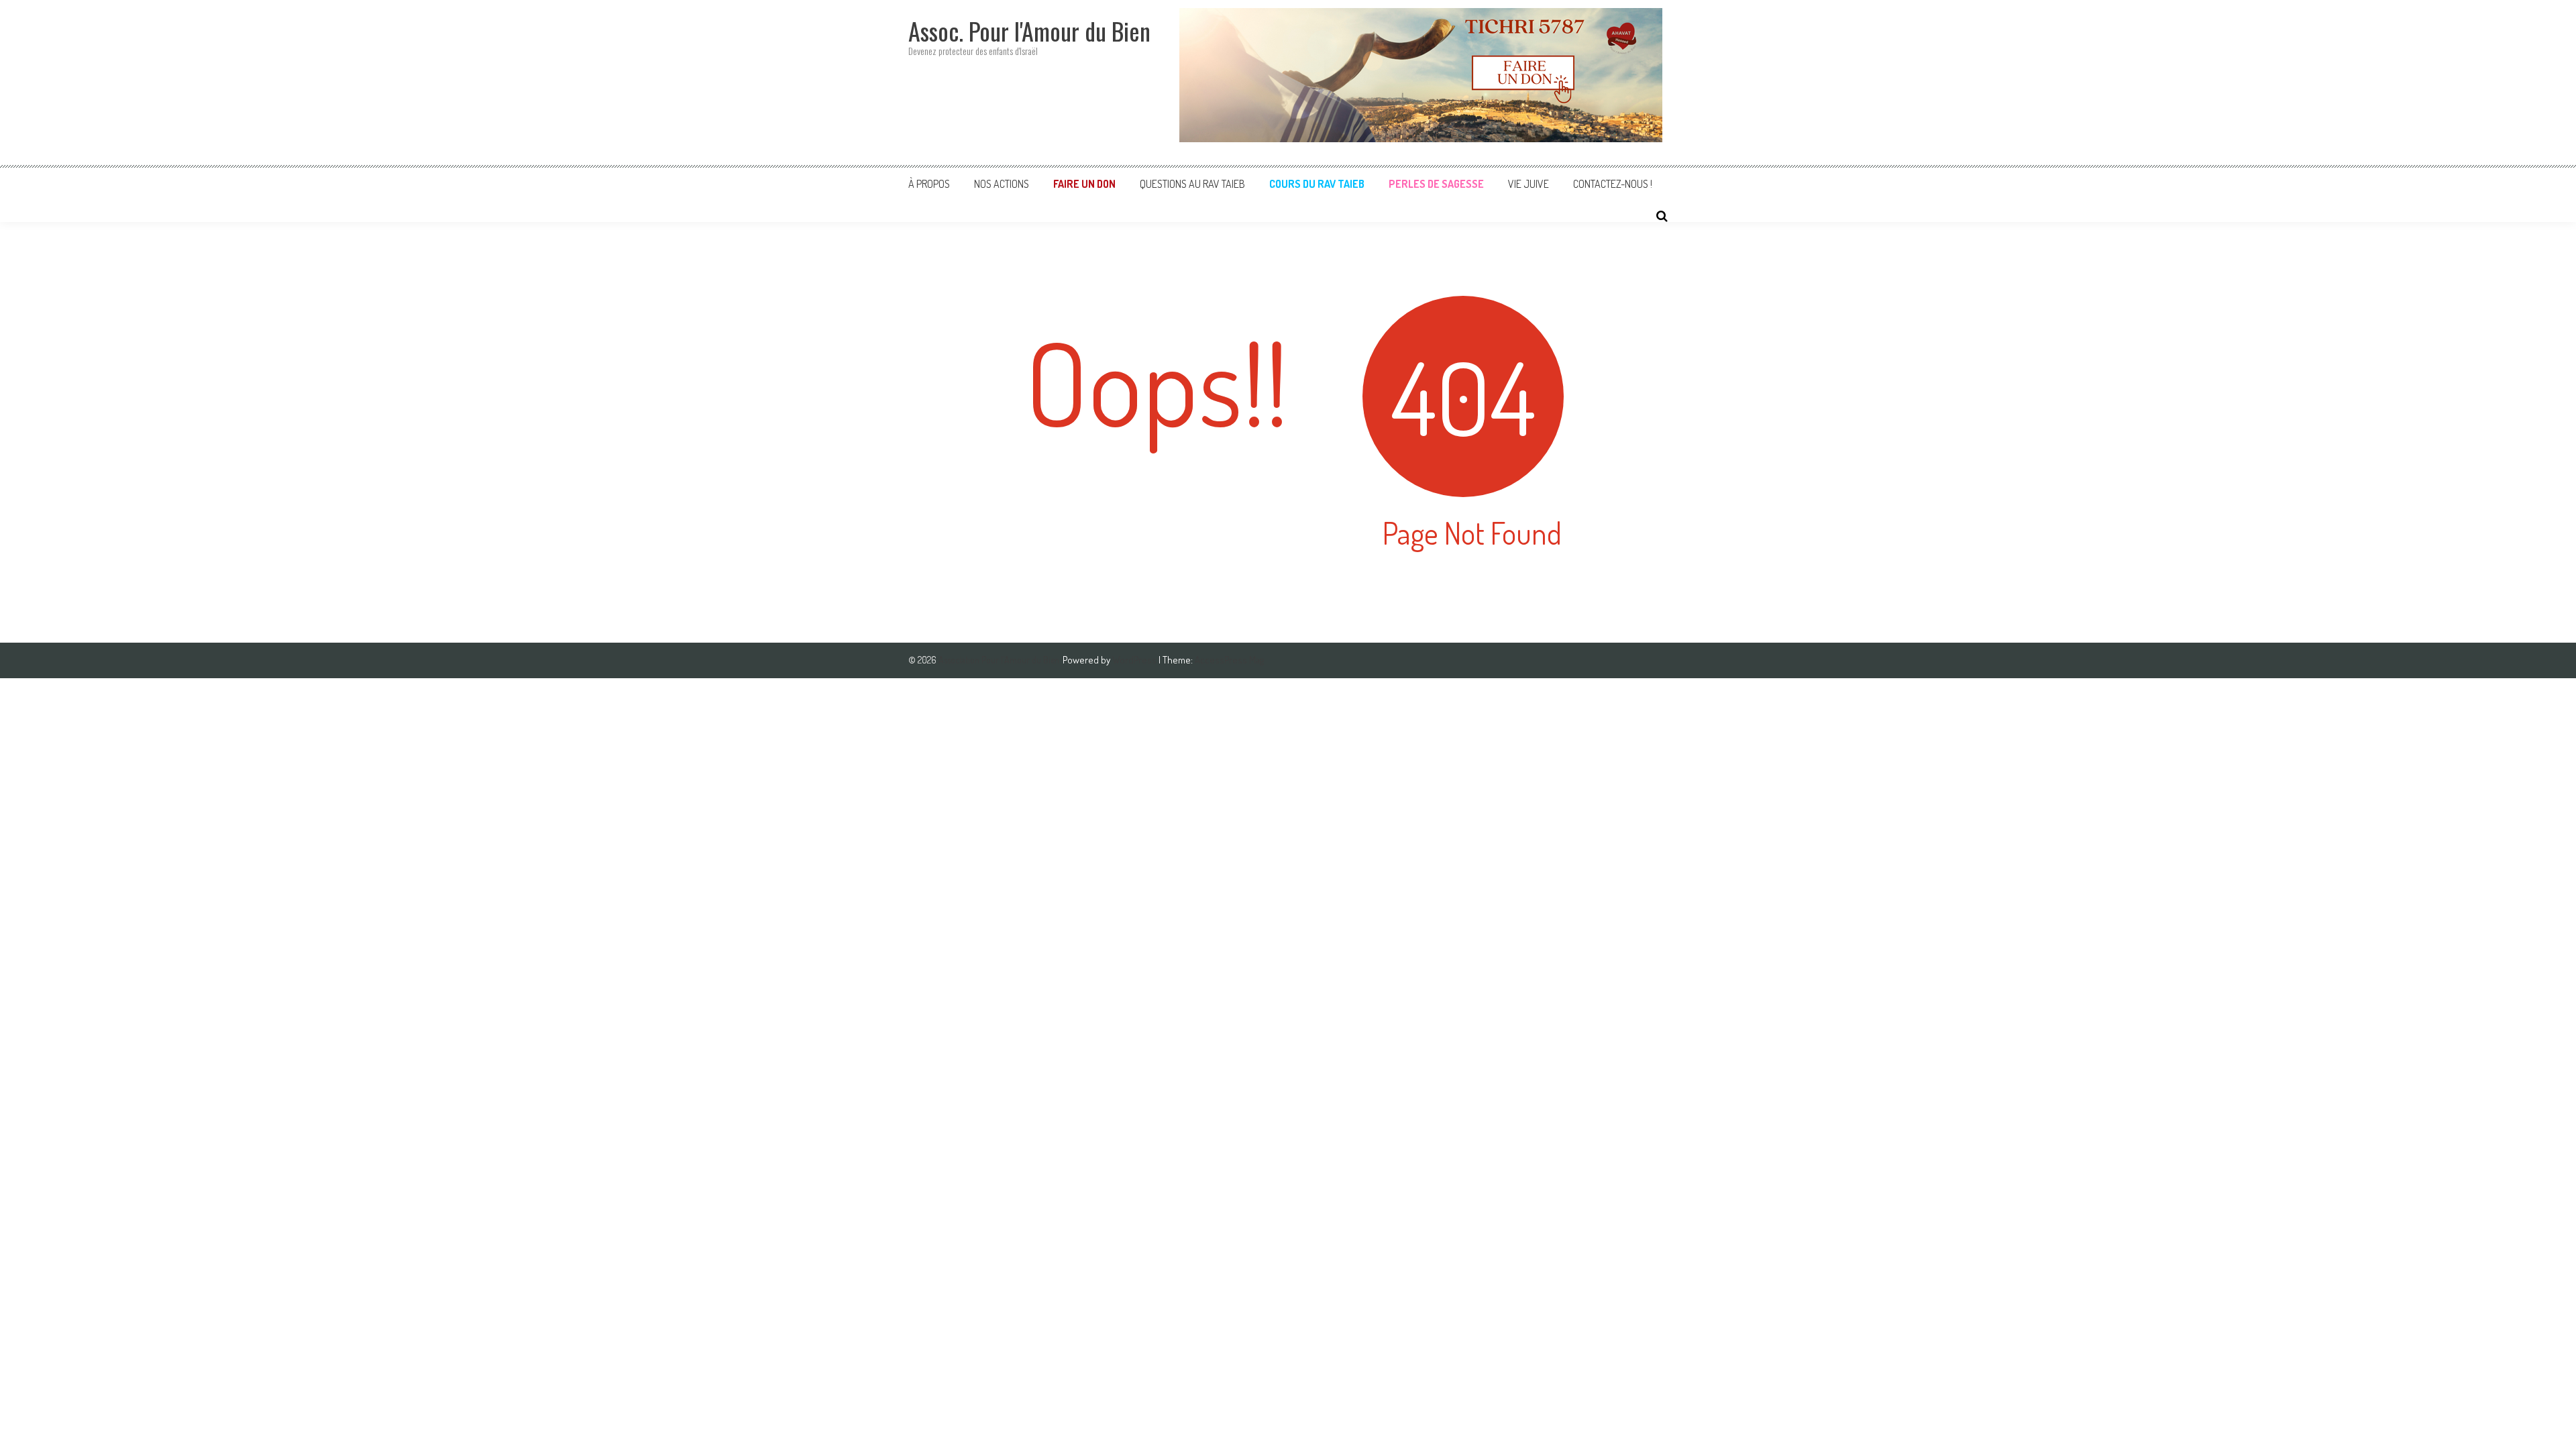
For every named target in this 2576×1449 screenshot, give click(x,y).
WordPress (1135, 660)
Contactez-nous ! (1613, 184)
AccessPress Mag (1229, 660)
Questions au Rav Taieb (1192, 184)
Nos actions (1002, 184)
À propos (929, 184)
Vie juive (1528, 184)
